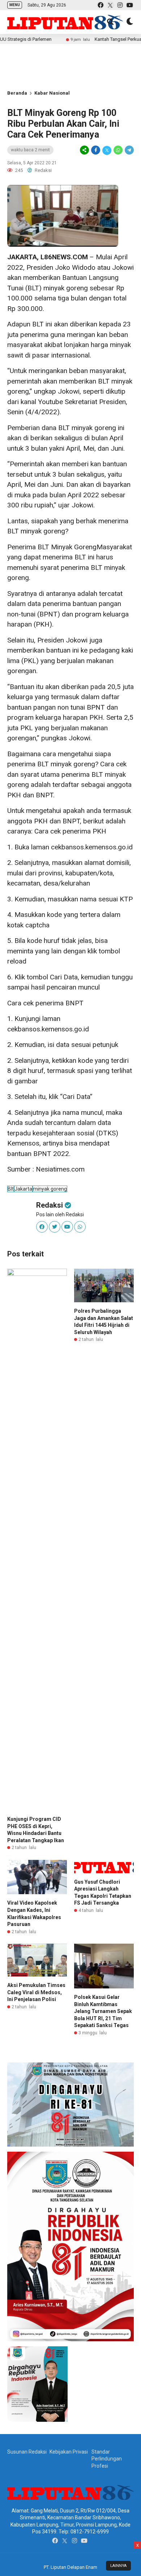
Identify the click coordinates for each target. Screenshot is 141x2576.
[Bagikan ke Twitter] (107, 150)
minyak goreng (50, 1189)
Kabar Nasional (52, 93)
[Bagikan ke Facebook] (96, 150)
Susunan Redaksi (27, 2452)
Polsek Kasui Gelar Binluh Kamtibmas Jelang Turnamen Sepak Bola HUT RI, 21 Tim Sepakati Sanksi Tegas (103, 2011)
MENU (15, 5)
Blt (11, 1189)
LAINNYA (118, 2566)
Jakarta (23, 1189)
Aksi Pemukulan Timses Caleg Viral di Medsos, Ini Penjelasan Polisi (36, 1992)
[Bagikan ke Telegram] (129, 150)
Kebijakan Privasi (69, 2452)
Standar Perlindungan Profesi (107, 2459)
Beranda (17, 93)
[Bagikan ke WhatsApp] (118, 150)
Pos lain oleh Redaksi (60, 1215)
